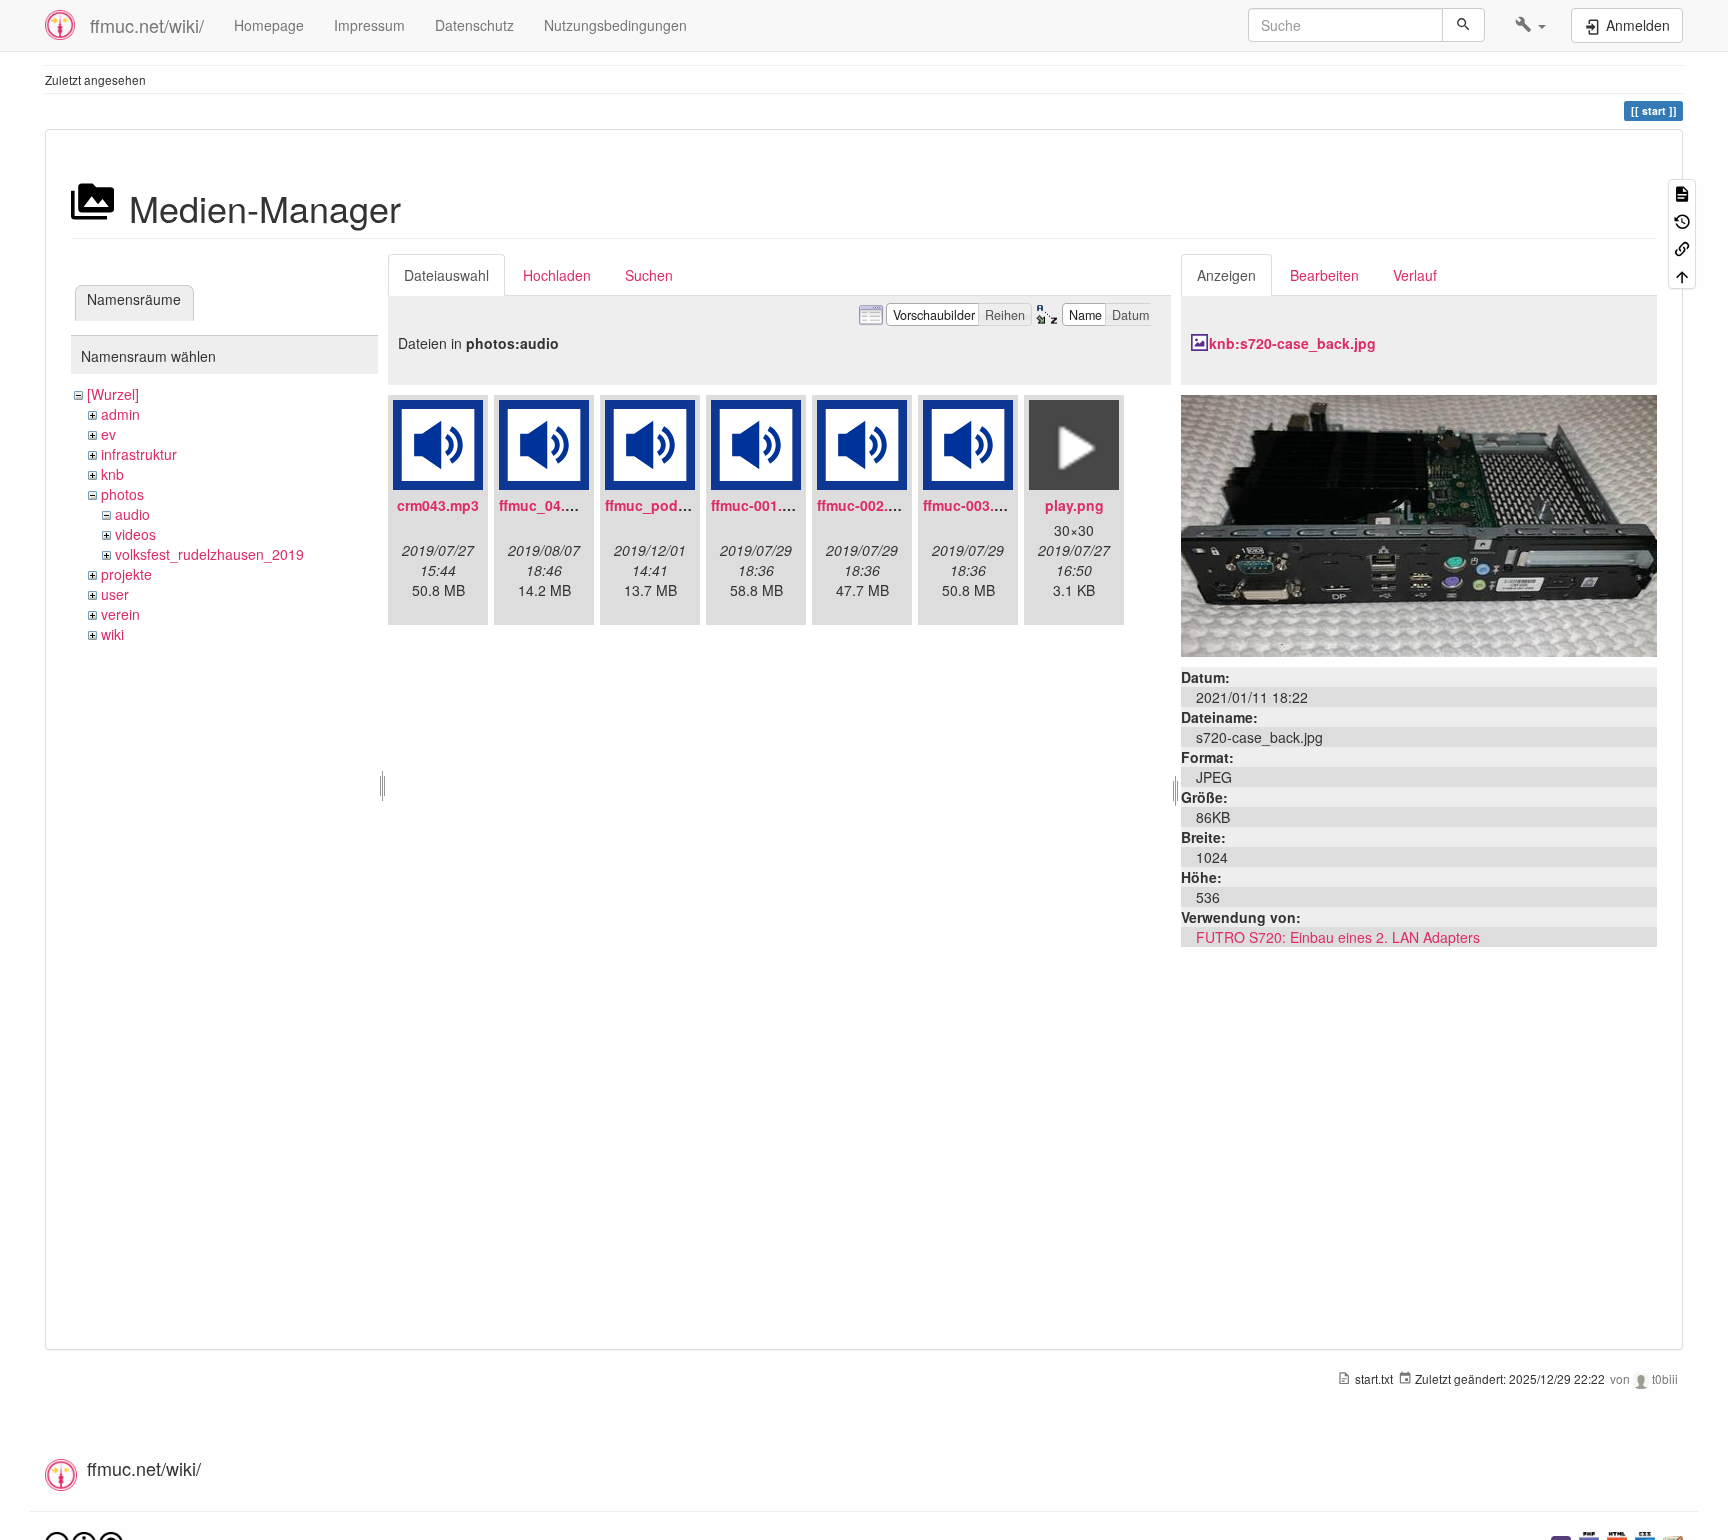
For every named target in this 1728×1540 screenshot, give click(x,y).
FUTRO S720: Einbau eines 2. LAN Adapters (1338, 937)
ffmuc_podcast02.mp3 (680, 505)
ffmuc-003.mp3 (973, 505)
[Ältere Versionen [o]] (1682, 219)
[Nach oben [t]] (1682, 274)
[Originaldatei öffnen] (1419, 524)
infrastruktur (139, 454)
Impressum (369, 25)
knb (112, 474)
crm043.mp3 (438, 505)
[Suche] (1463, 25)
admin (120, 414)
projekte (126, 574)
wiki (112, 634)
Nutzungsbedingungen (615, 25)
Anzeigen (1226, 275)
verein (120, 614)
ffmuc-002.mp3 (867, 505)
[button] (1530, 25)
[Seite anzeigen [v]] (1682, 192)
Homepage (269, 25)
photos (122, 494)
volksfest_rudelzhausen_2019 (209, 554)
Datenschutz (474, 25)
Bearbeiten (1324, 275)
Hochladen (557, 275)
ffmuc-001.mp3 (761, 505)
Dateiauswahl (446, 275)
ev (108, 434)
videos (135, 534)
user (115, 594)
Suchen (649, 275)
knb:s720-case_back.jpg (1292, 343)
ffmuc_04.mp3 (546, 505)
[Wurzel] (113, 394)
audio (132, 514)
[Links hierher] (1682, 247)
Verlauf (1415, 275)
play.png (1074, 505)
